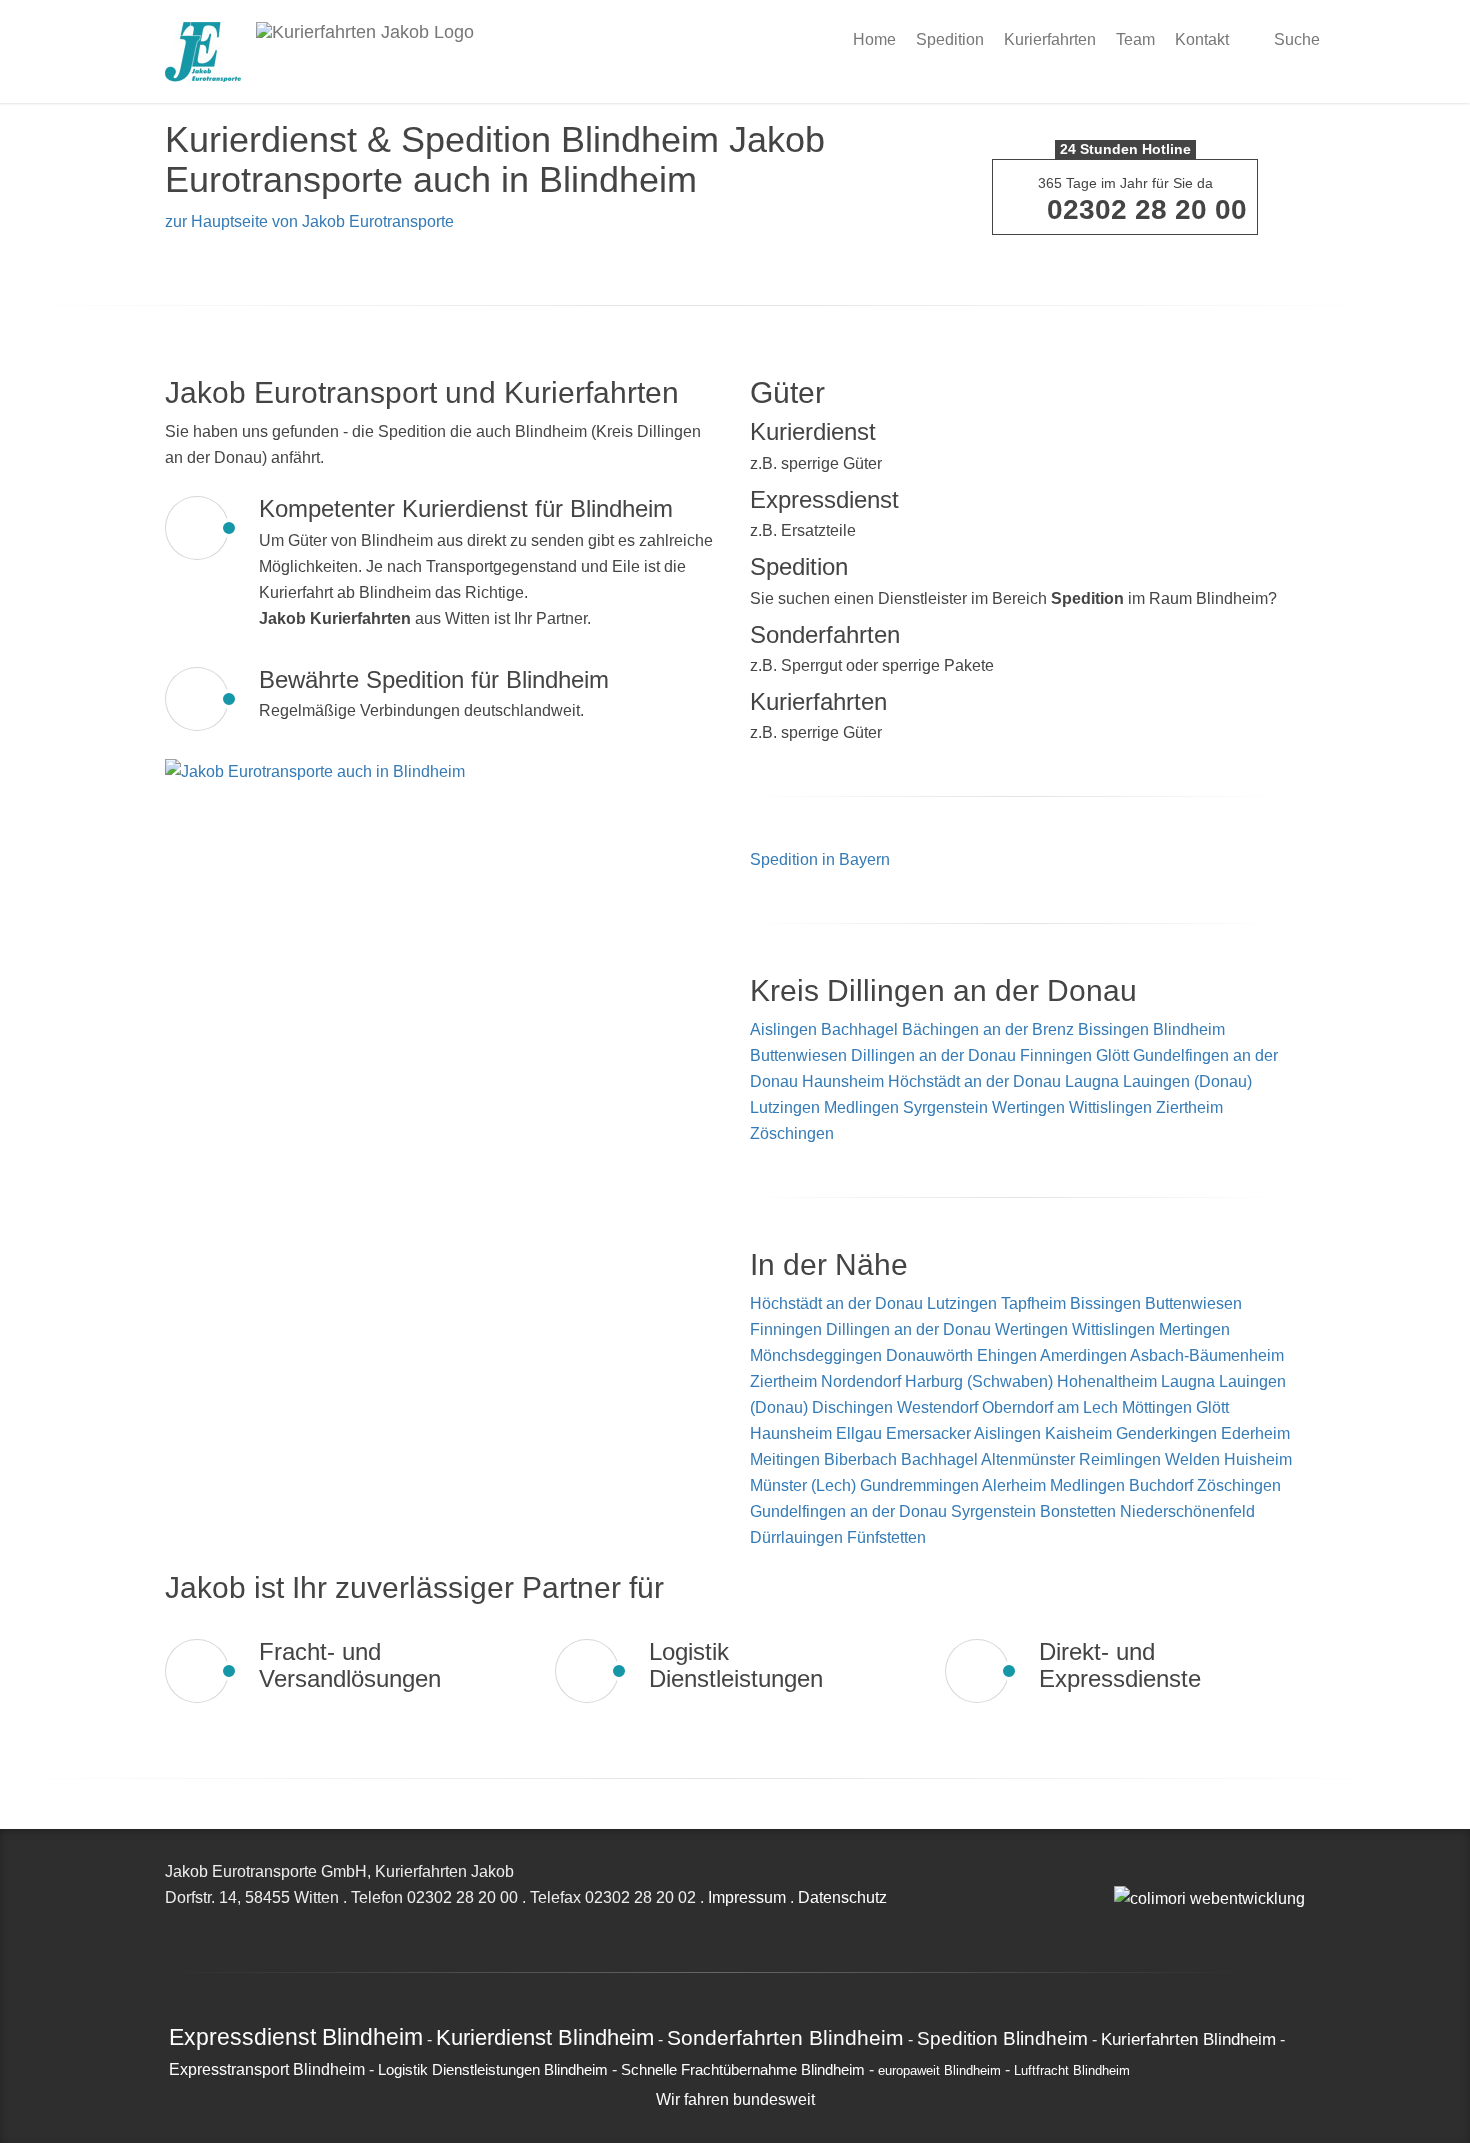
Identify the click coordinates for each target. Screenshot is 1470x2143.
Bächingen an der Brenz (988, 1029)
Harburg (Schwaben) (981, 1381)
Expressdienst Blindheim (296, 2037)
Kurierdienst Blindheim (545, 2037)
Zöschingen (792, 1133)
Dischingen (854, 1407)
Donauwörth (931, 1355)
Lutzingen (785, 1107)
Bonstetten (1080, 1511)
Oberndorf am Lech (1052, 1407)
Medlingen (861, 1107)
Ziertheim (1189, 1107)
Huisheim (1258, 1459)
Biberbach (862, 1459)
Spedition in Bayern (820, 859)
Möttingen (1159, 1407)
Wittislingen (1110, 1107)
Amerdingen (1085, 1355)
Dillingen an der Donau (933, 1055)
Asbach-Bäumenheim (1207, 1355)
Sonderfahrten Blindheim (785, 2037)
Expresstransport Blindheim (267, 2069)
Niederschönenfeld (1187, 1511)
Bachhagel (859, 1029)
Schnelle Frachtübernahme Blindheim (743, 2070)
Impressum (747, 1897)
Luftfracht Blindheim (1072, 2071)
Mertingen (1194, 1329)
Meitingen (787, 1459)
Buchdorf (1163, 1485)
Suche (1295, 39)
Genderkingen (1168, 1433)
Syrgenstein (945, 1107)
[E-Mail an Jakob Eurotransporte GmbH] (1120, 1871)
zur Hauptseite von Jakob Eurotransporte (309, 221)
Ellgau (861, 1433)
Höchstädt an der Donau (974, 1081)
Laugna (1092, 1081)
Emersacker (930, 1433)
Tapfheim (1035, 1303)
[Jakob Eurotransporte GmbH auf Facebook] (1142, 1871)
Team (1135, 39)
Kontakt (1202, 39)
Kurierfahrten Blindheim (1188, 2039)
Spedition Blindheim (1002, 2038)
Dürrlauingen (798, 1537)
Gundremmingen (921, 1485)
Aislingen (783, 1029)
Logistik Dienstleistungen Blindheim (493, 2070)
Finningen (1056, 1055)
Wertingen (1028, 1107)
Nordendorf (863, 1381)
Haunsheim (843, 1081)
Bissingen (1113, 1029)
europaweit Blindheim (939, 2071)
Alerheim (1016, 1485)
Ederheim (1255, 1433)
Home (874, 39)
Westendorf (939, 1407)
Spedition (950, 39)
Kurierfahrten (1050, 39)
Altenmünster (1030, 1459)
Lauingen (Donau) (1187, 1081)
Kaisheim (1080, 1433)
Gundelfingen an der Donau (850, 1511)
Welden (1194, 1459)
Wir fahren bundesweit (735, 2099)
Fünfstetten (886, 1537)
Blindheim (1189, 1029)
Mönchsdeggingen (818, 1355)
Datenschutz (842, 1897)
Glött (1112, 1055)
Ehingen (1008, 1355)
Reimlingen (1122, 1459)
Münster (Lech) (805, 1485)
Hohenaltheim (1109, 1381)
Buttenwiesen (798, 1055)
